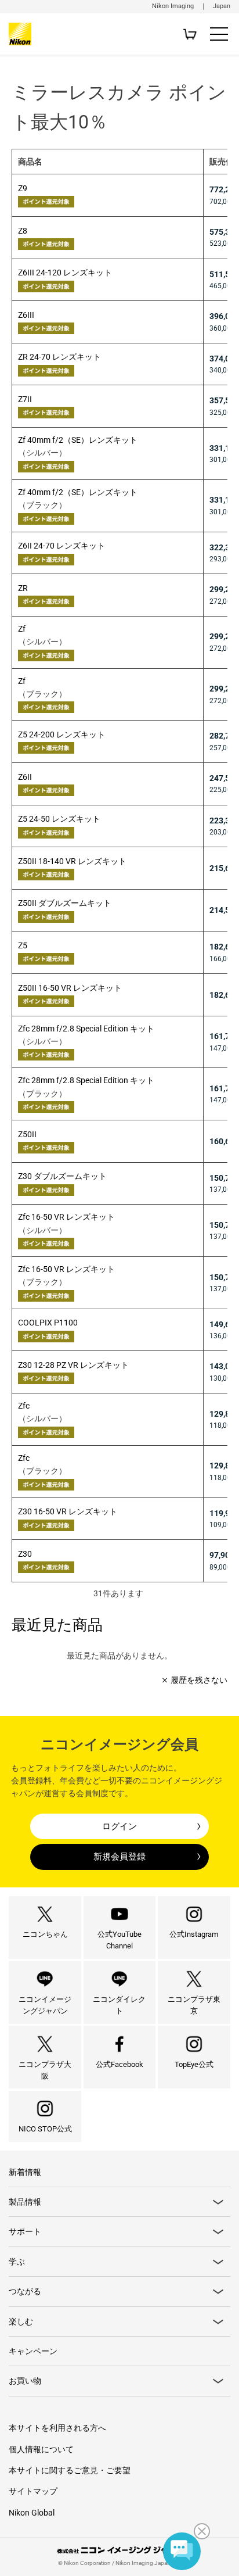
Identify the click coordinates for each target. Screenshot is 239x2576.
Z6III (26, 315)
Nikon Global (32, 2513)
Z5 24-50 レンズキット (59, 819)
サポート (25, 2231)
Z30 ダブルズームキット (62, 1176)
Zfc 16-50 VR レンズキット (66, 1217)
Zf (22, 629)
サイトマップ (33, 2491)
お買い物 (25, 2381)
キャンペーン (33, 2351)
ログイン (119, 1826)
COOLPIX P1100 (48, 1323)
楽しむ (21, 2321)
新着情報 (25, 2172)
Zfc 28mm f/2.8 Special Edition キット (86, 1029)
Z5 (23, 945)
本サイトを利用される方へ (57, 2428)
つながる (25, 2291)
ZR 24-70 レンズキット (59, 357)
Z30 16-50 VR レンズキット (68, 1511)
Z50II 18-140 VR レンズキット (72, 861)
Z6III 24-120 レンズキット (65, 273)
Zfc (24, 1406)
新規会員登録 (119, 1857)
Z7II (25, 399)
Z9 (23, 188)
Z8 (23, 231)
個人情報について (41, 2449)
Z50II (27, 1134)
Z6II (25, 777)
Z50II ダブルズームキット (65, 903)
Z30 (25, 1554)
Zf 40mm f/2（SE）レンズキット (78, 440)
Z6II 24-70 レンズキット (61, 546)
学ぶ (17, 2262)
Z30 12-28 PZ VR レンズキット (73, 1365)
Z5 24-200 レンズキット (61, 735)
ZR (23, 588)
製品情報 (25, 2202)
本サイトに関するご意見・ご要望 (70, 2470)
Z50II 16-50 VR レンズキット (70, 988)
